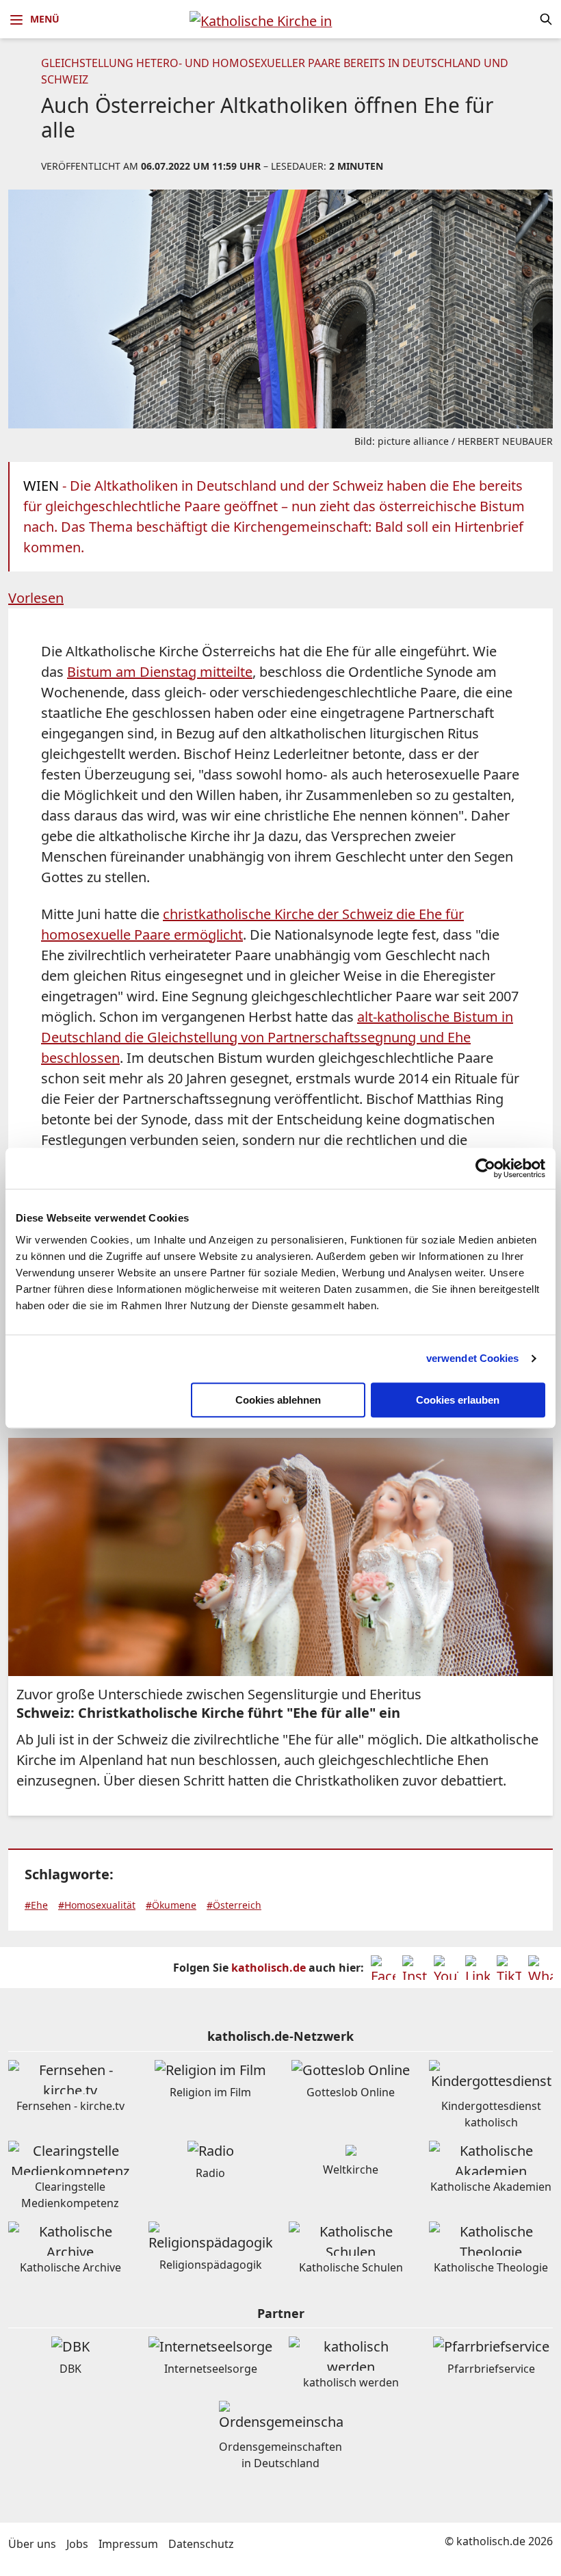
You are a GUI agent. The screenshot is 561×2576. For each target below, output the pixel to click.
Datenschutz (201, 2544)
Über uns (32, 2544)
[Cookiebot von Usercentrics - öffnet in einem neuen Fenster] (485, 1168)
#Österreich (234, 1905)
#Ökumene (171, 1905)
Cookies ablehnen (278, 1400)
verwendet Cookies (473, 1358)
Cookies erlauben (458, 1400)
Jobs (77, 2544)
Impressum (128, 2544)
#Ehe (36, 1905)
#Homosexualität (97, 1905)
